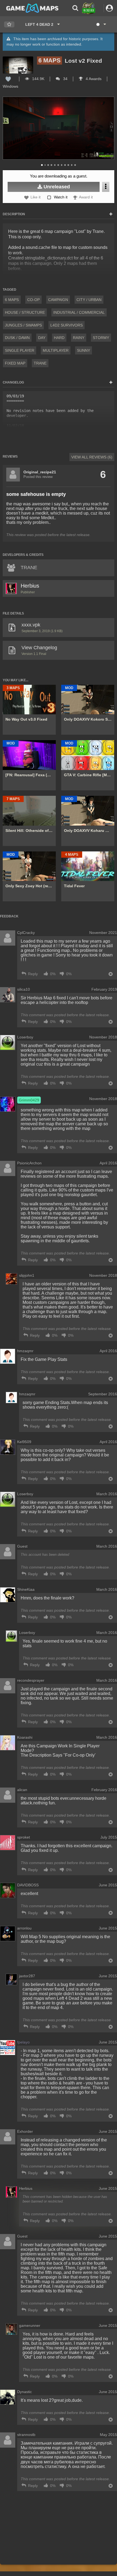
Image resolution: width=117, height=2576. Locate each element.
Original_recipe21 (40, 472)
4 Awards (93, 79)
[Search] (75, 8)
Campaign (58, 300)
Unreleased (56, 187)
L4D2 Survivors (67, 325)
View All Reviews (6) (92, 457)
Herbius (30, 586)
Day (42, 338)
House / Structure (25, 312)
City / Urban (89, 300)
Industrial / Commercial (79, 312)
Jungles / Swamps (23, 325)
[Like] (8, 79)
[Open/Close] (111, 214)
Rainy (79, 338)
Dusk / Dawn (17, 338)
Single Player (20, 350)
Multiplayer (56, 350)
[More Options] (106, 187)
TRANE (40, 363)
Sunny (84, 350)
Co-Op (33, 300)
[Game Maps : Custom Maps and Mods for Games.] (32, 8)
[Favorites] (9, 25)
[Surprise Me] (101, 24)
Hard (59, 338)
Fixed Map (15, 363)
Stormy (101, 338)
